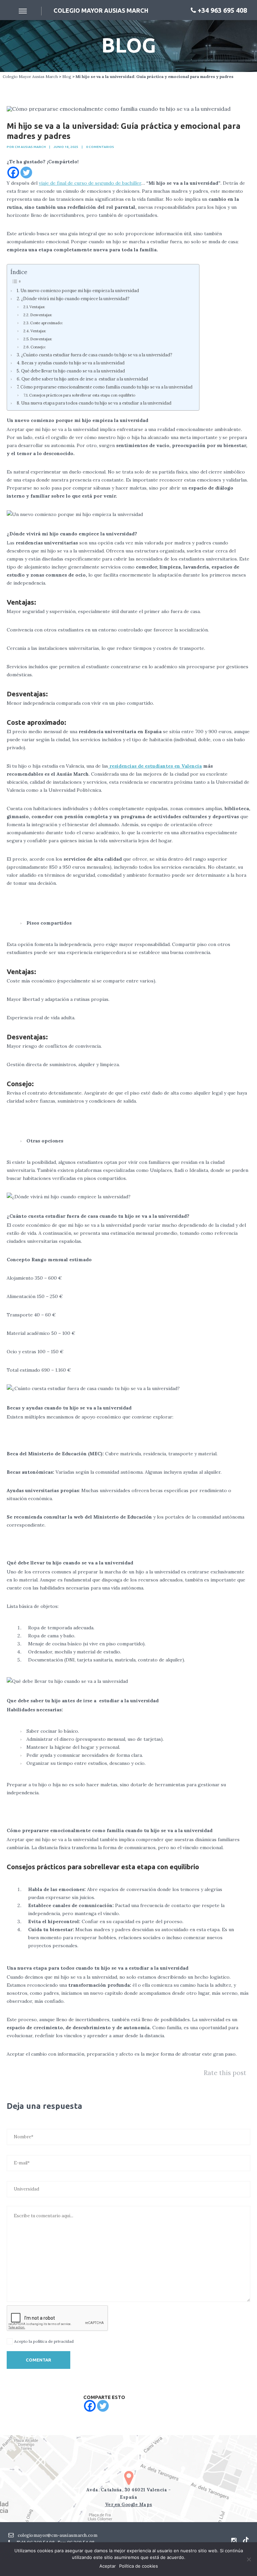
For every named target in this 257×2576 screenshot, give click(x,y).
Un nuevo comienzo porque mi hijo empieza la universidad (80, 290)
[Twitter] (26, 173)
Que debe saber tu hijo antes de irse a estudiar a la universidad (85, 379)
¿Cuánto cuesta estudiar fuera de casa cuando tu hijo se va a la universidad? (97, 355)
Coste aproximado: (47, 323)
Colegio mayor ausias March (101, 10)
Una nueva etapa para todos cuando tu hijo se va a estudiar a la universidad (96, 403)
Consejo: (39, 347)
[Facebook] (13, 173)
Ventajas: (37, 307)
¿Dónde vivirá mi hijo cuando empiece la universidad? (75, 298)
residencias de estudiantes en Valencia (155, 766)
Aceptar (108, 2566)
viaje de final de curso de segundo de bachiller (90, 183)
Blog (67, 76)
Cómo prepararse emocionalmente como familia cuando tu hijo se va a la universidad (106, 387)
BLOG (129, 45)
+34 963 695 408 (222, 10)
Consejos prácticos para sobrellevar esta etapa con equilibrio (82, 395)
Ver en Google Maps (129, 2505)
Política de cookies (139, 2566)
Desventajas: (41, 315)
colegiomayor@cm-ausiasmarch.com (57, 2535)
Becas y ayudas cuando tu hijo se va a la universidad (73, 363)
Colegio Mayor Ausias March (30, 76)
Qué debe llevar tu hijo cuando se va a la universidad (73, 371)
